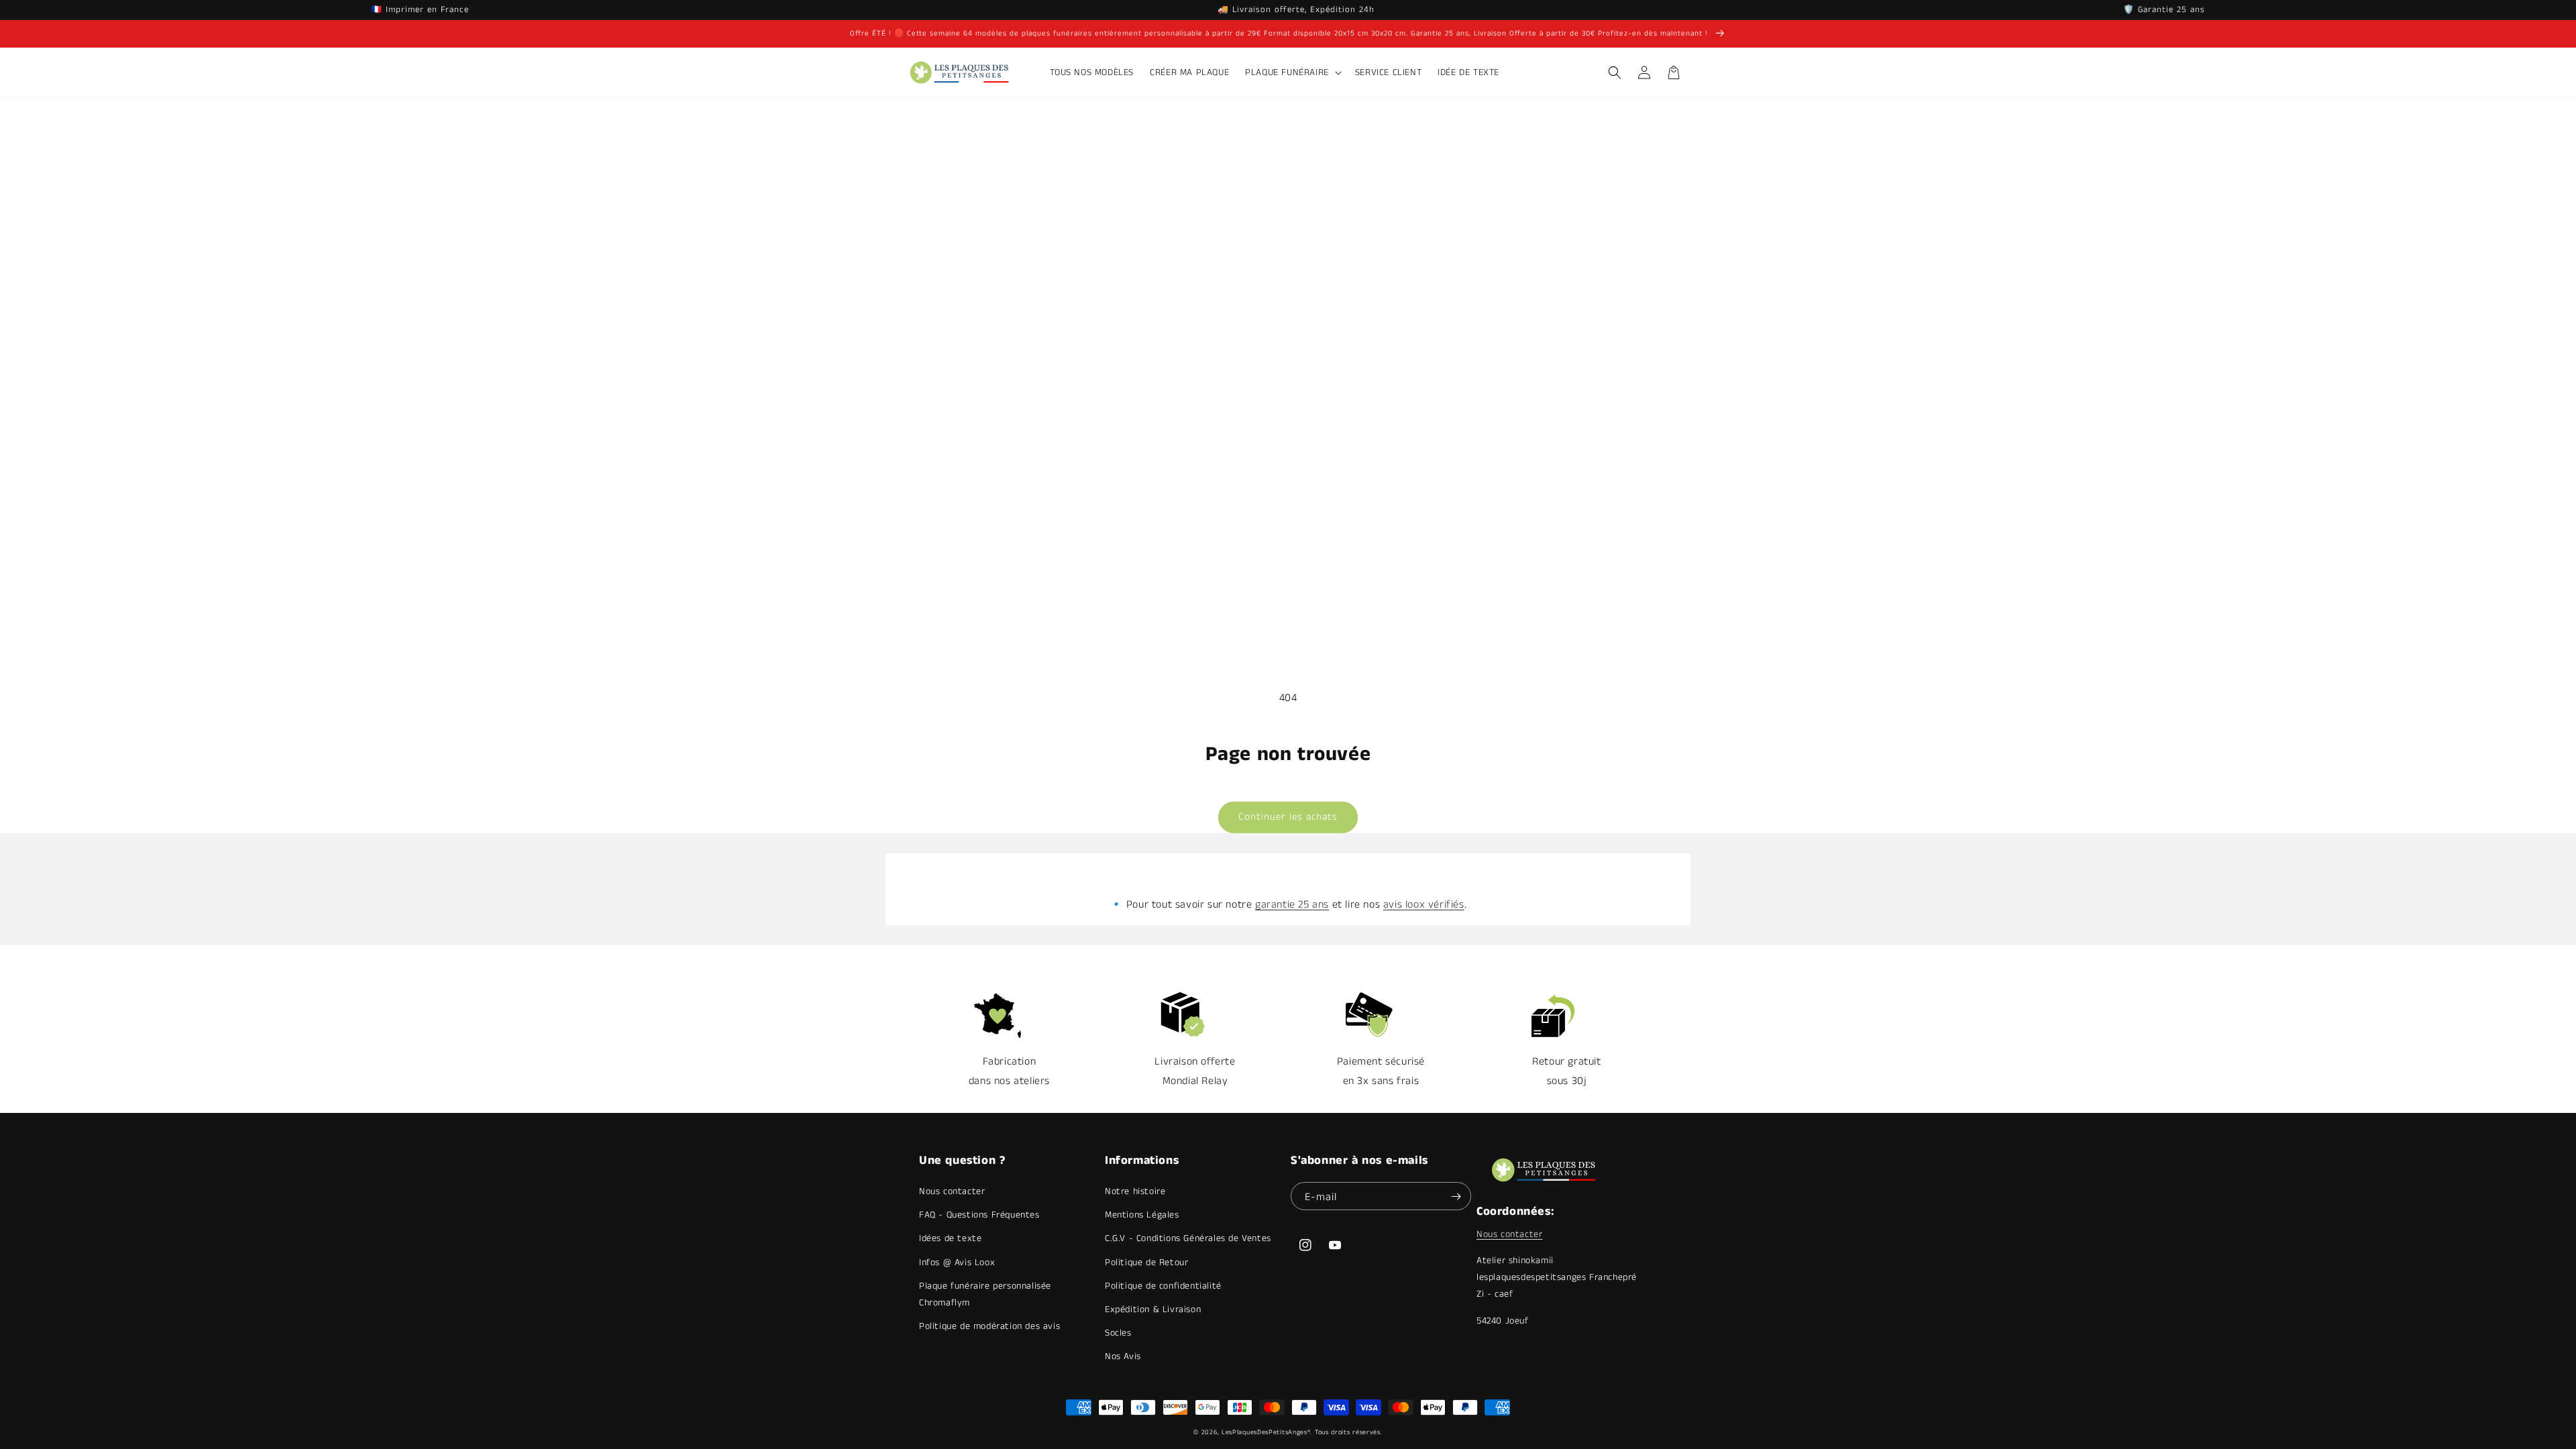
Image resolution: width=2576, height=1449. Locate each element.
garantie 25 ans (1292, 905)
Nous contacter (952, 1191)
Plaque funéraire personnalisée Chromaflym (985, 1294)
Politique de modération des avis (989, 1326)
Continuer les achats (1288, 817)
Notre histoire (1135, 1191)
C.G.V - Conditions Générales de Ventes (1188, 1238)
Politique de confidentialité (1163, 1286)
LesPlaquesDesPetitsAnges (1265, 1432)
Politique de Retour (1146, 1263)
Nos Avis (1123, 1356)
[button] (1292, 72)
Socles (1118, 1333)
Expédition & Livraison (1153, 1309)
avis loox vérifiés (1424, 905)
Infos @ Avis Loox (957, 1263)
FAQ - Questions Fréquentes (979, 1215)
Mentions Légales (1142, 1215)
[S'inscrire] (1456, 1196)
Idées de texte (950, 1238)
